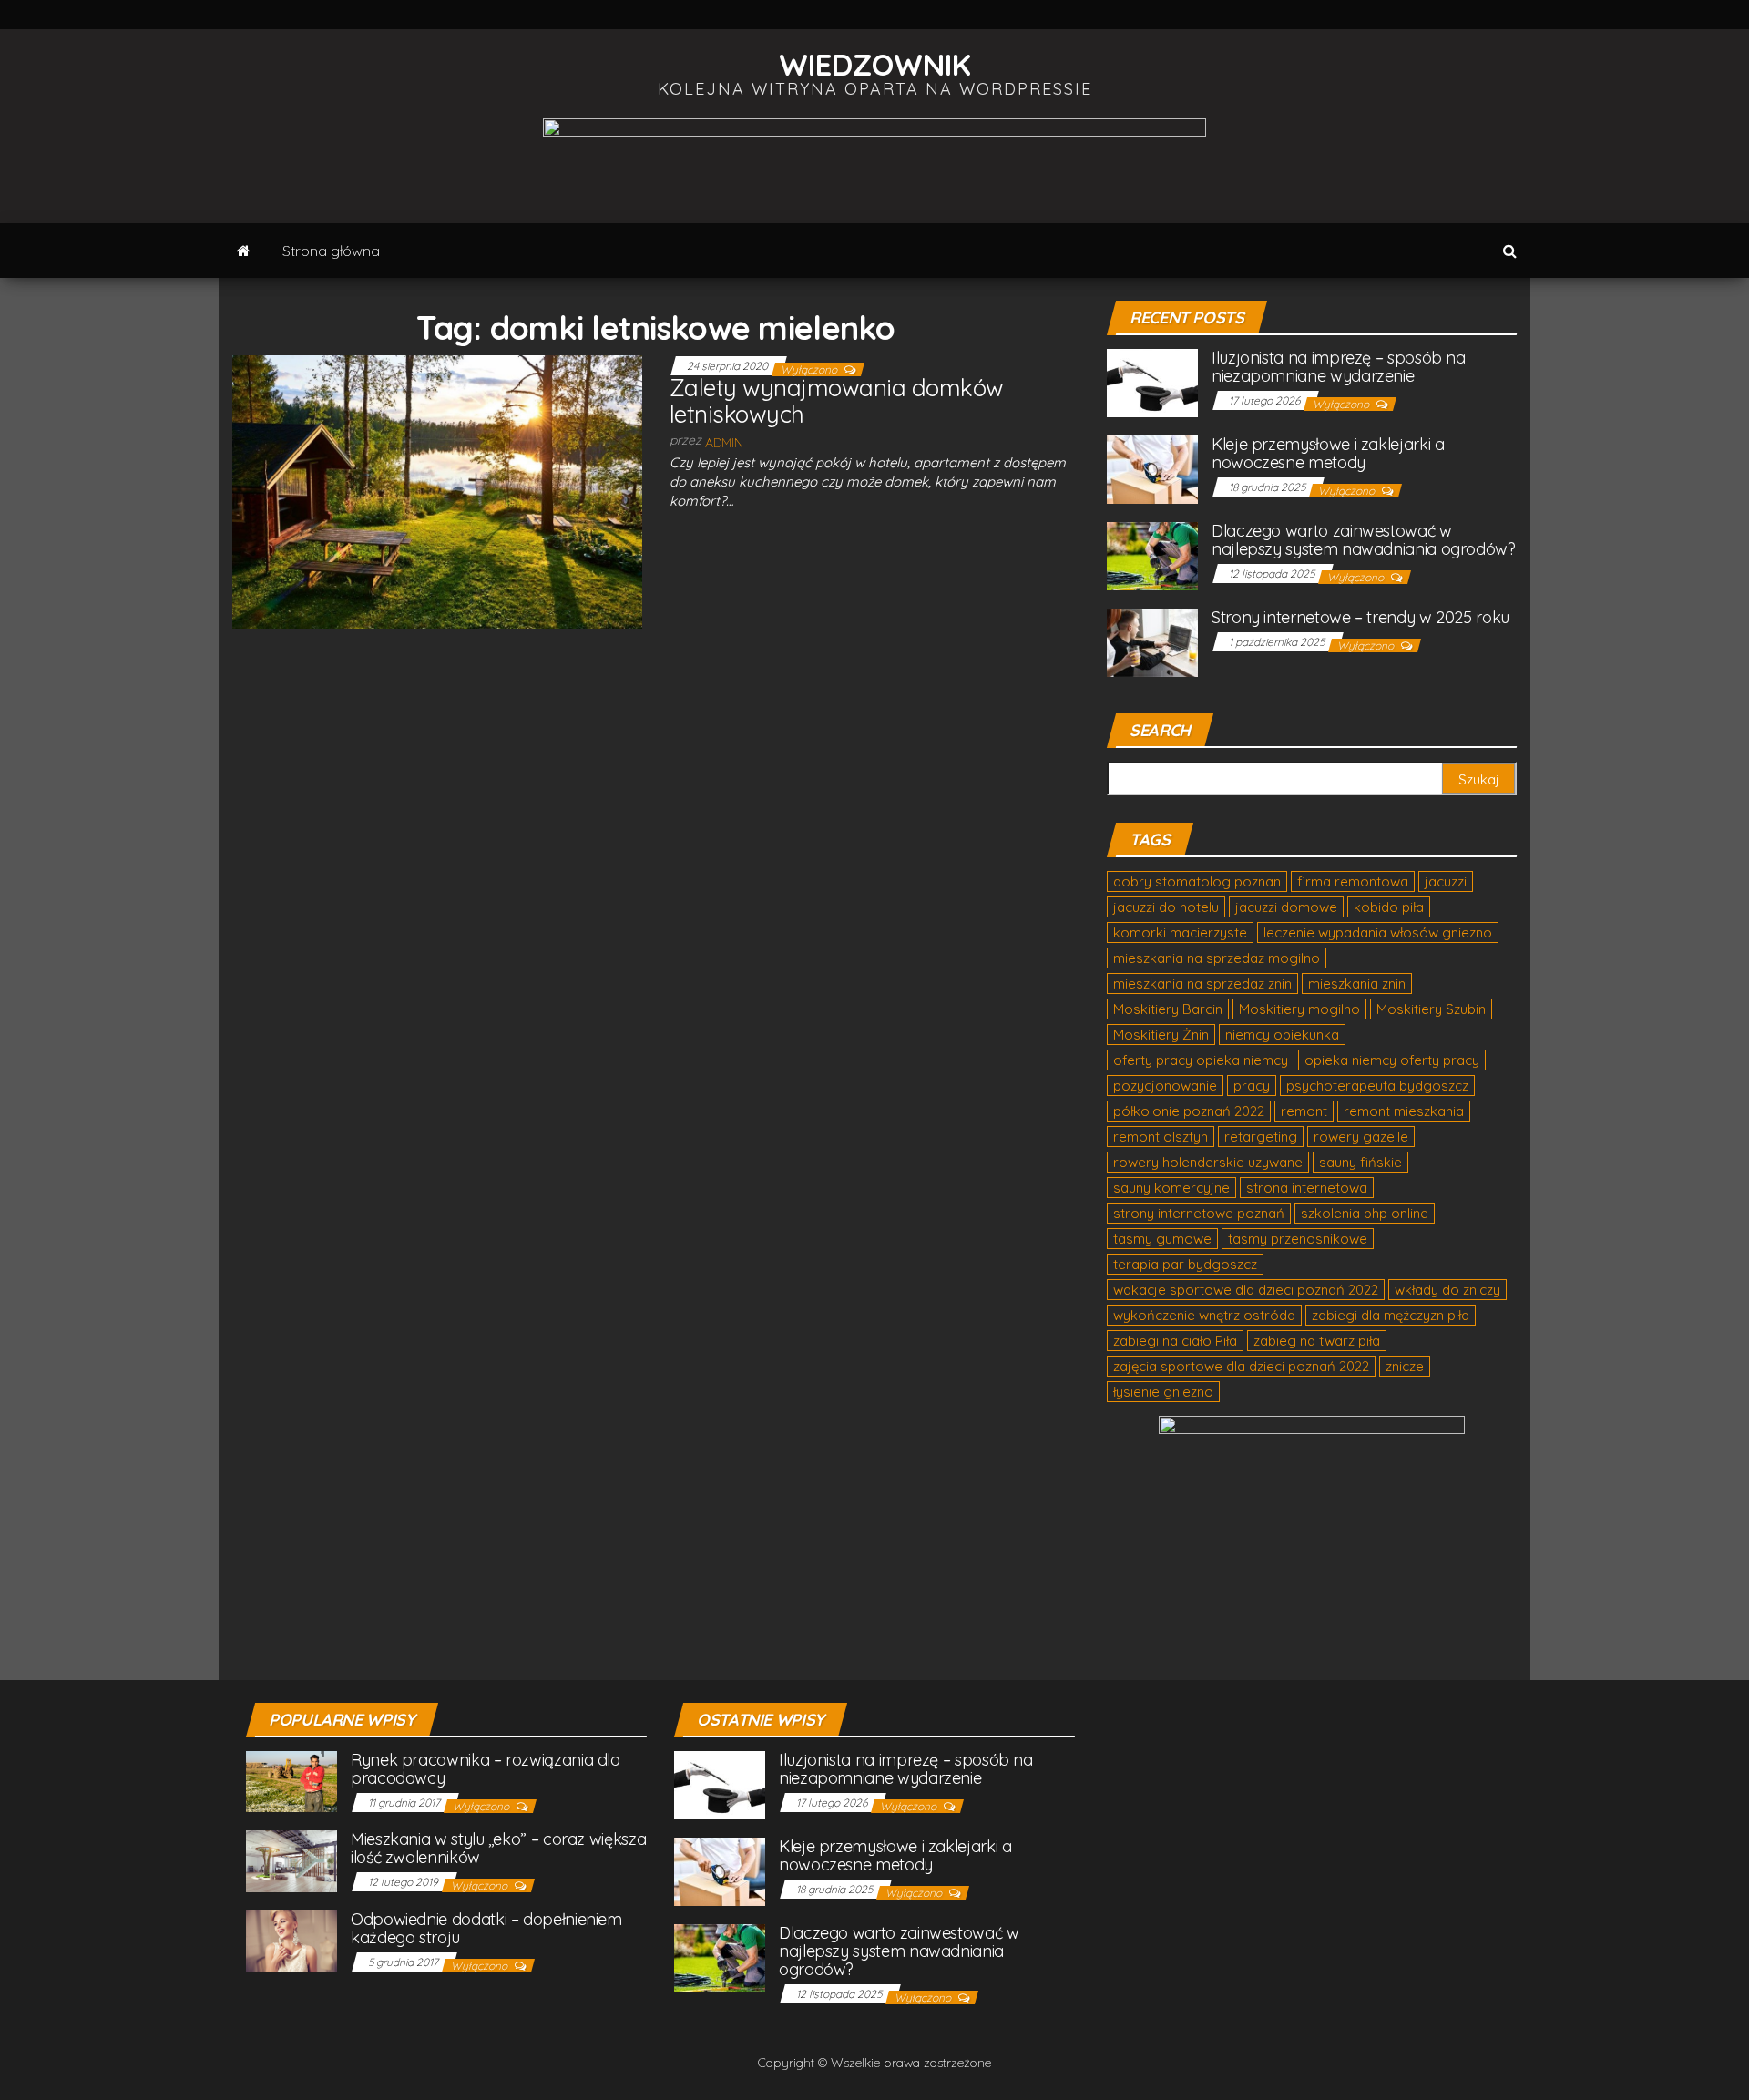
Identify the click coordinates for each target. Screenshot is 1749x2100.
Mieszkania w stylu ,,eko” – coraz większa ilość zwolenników (498, 1848)
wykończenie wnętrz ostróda (1204, 1315)
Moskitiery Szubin (1431, 1009)
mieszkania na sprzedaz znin (1202, 983)
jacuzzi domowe (1286, 907)
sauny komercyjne (1171, 1188)
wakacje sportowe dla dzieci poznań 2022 (1246, 1290)
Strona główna (331, 251)
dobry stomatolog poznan (1197, 881)
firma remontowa (1353, 881)
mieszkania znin (1357, 983)
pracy (1252, 1086)
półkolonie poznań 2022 (1189, 1111)
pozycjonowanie (1165, 1086)
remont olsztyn (1161, 1137)
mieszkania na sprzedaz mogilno (1217, 958)
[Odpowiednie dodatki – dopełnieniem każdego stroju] (291, 1940)
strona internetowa (1307, 1188)
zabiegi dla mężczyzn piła (1391, 1315)
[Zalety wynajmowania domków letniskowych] (437, 490)
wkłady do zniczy (1447, 1290)
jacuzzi (1446, 881)
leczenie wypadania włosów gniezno (1378, 932)
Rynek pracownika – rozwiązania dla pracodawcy (486, 1769)
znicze (1405, 1366)
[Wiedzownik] (244, 251)
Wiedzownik (875, 64)
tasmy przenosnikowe (1298, 1239)
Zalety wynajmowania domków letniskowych (836, 401)
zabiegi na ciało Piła (1175, 1341)
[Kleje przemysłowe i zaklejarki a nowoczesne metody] (1152, 469)
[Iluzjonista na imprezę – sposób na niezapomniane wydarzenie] (1152, 382)
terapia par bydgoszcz (1185, 1264)
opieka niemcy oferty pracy (1392, 1060)
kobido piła (1389, 907)
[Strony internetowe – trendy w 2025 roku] (1152, 642)
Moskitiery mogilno (1299, 1009)
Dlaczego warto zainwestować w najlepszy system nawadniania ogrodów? (1364, 540)
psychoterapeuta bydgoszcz (1377, 1086)
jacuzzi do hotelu (1166, 907)
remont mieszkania (1404, 1111)
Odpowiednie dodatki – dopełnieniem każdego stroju (486, 1928)
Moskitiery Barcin (1168, 1009)
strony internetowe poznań (1199, 1213)
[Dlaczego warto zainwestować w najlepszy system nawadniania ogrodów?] (1152, 555)
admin (724, 443)
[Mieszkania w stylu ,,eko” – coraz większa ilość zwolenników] (291, 1860)
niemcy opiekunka (1282, 1035)
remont (1304, 1111)
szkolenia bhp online (1365, 1213)
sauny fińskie (1360, 1162)
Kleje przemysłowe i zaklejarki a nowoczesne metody (1328, 453)
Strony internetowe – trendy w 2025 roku (1360, 617)
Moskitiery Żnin (1161, 1035)
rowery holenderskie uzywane (1208, 1162)
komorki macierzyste (1180, 932)
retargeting (1261, 1137)
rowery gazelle (1361, 1137)
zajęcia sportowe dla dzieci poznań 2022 (1241, 1366)
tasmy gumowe (1162, 1239)
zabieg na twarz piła (1317, 1341)
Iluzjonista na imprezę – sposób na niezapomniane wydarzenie (1339, 367)
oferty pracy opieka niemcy (1201, 1060)
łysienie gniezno (1163, 1392)
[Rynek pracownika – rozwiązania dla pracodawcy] (291, 1781)
